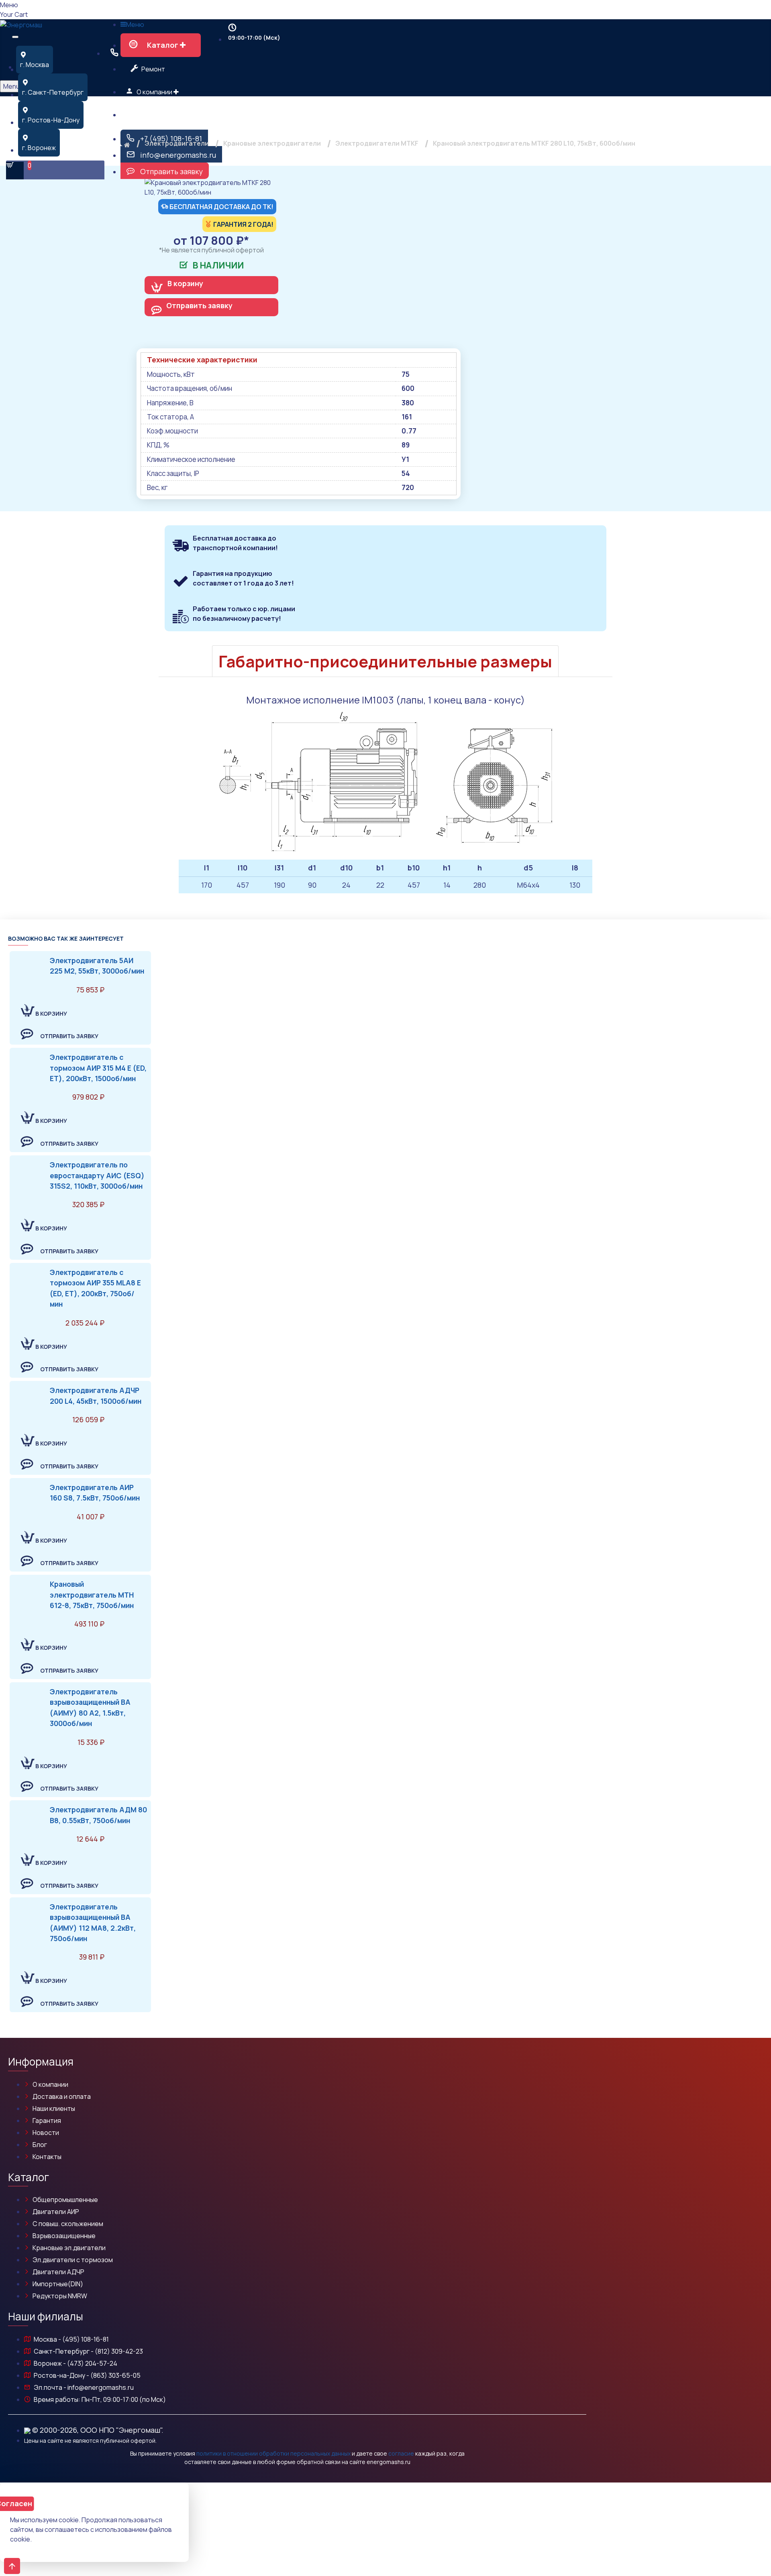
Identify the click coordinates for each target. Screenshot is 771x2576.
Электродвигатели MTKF (377, 143)
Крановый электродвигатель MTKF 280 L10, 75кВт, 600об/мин (534, 143)
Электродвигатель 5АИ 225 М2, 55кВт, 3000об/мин (97, 966)
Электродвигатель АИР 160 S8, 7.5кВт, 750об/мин (95, 1492)
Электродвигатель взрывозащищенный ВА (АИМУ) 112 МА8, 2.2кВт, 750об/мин (93, 1922)
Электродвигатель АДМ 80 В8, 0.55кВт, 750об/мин (98, 1815)
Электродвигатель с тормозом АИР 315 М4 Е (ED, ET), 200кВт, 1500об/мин (98, 1068)
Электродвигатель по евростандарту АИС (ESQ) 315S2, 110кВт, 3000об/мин (97, 1175)
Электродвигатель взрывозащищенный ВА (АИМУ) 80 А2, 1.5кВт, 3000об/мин (90, 1707)
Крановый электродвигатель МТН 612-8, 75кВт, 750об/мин (92, 1595)
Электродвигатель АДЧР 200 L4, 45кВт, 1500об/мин (96, 1395)
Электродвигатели (177, 143)
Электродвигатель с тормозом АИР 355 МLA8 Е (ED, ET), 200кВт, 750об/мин (95, 1288)
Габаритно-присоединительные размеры (385, 661)
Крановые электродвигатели (272, 143)
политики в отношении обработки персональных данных (273, 2453)
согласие (401, 2453)
